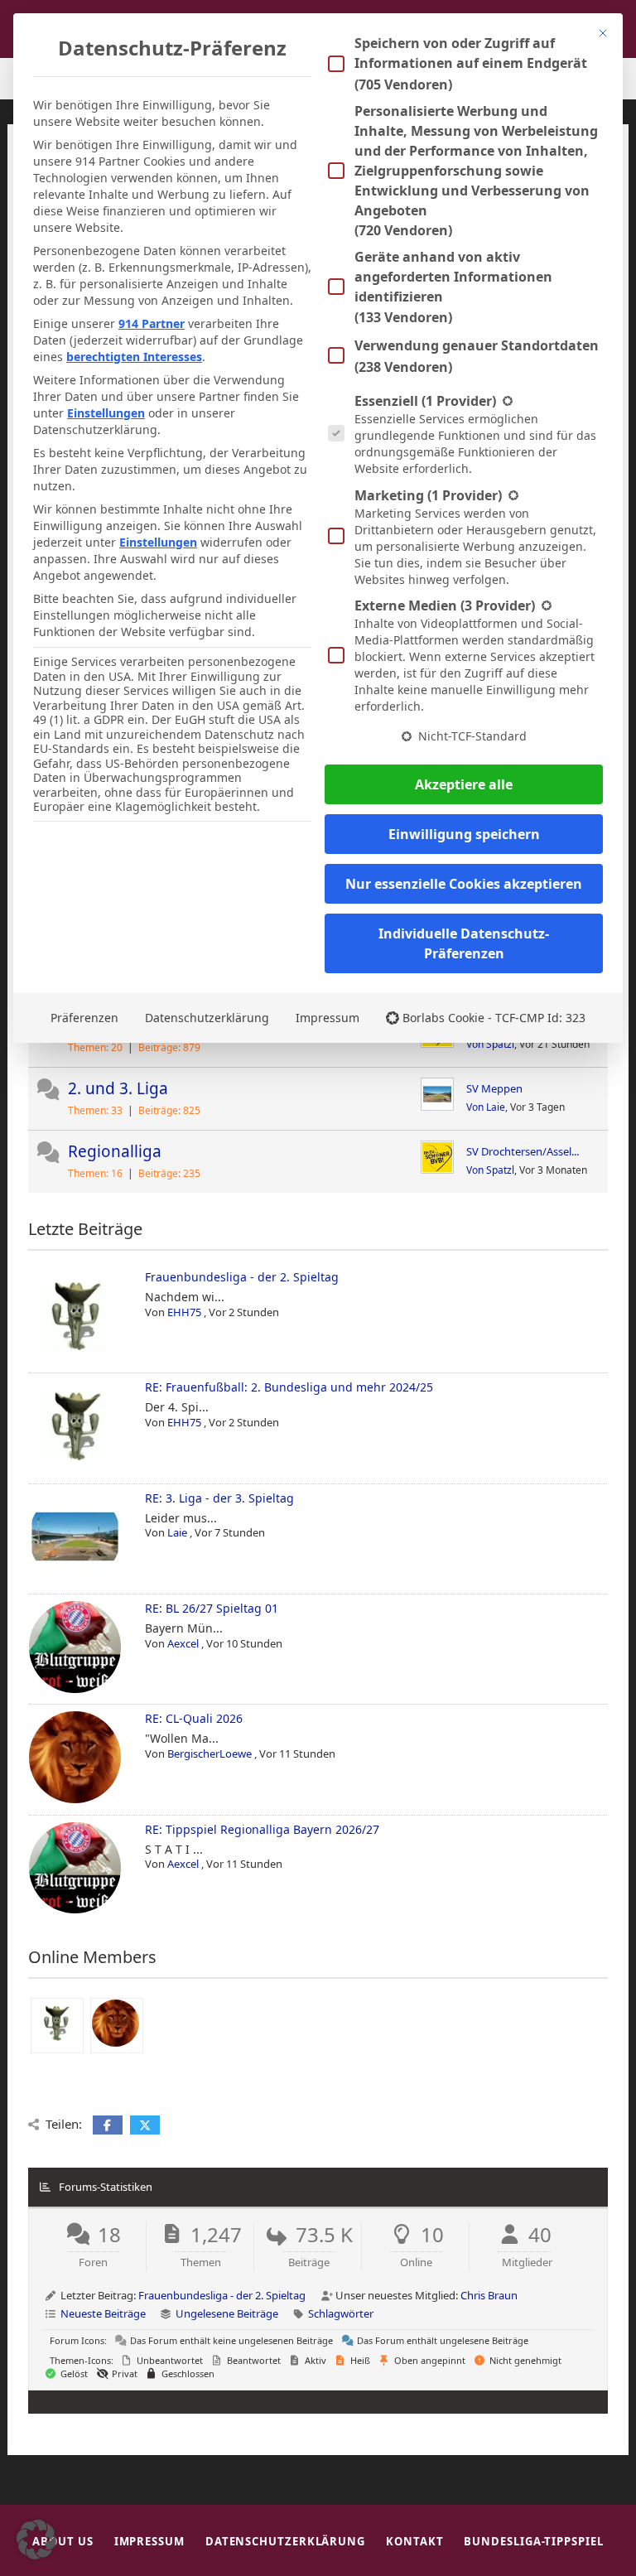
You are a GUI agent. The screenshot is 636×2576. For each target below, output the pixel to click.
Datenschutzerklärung (207, 1018)
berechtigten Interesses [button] (134, 357)
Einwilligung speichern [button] (464, 834)
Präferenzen (84, 1018)
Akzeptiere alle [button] (464, 784)
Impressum (328, 1018)
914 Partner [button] (152, 323)
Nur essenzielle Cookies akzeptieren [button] (464, 884)
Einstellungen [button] (106, 413)
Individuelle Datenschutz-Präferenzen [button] (464, 943)
